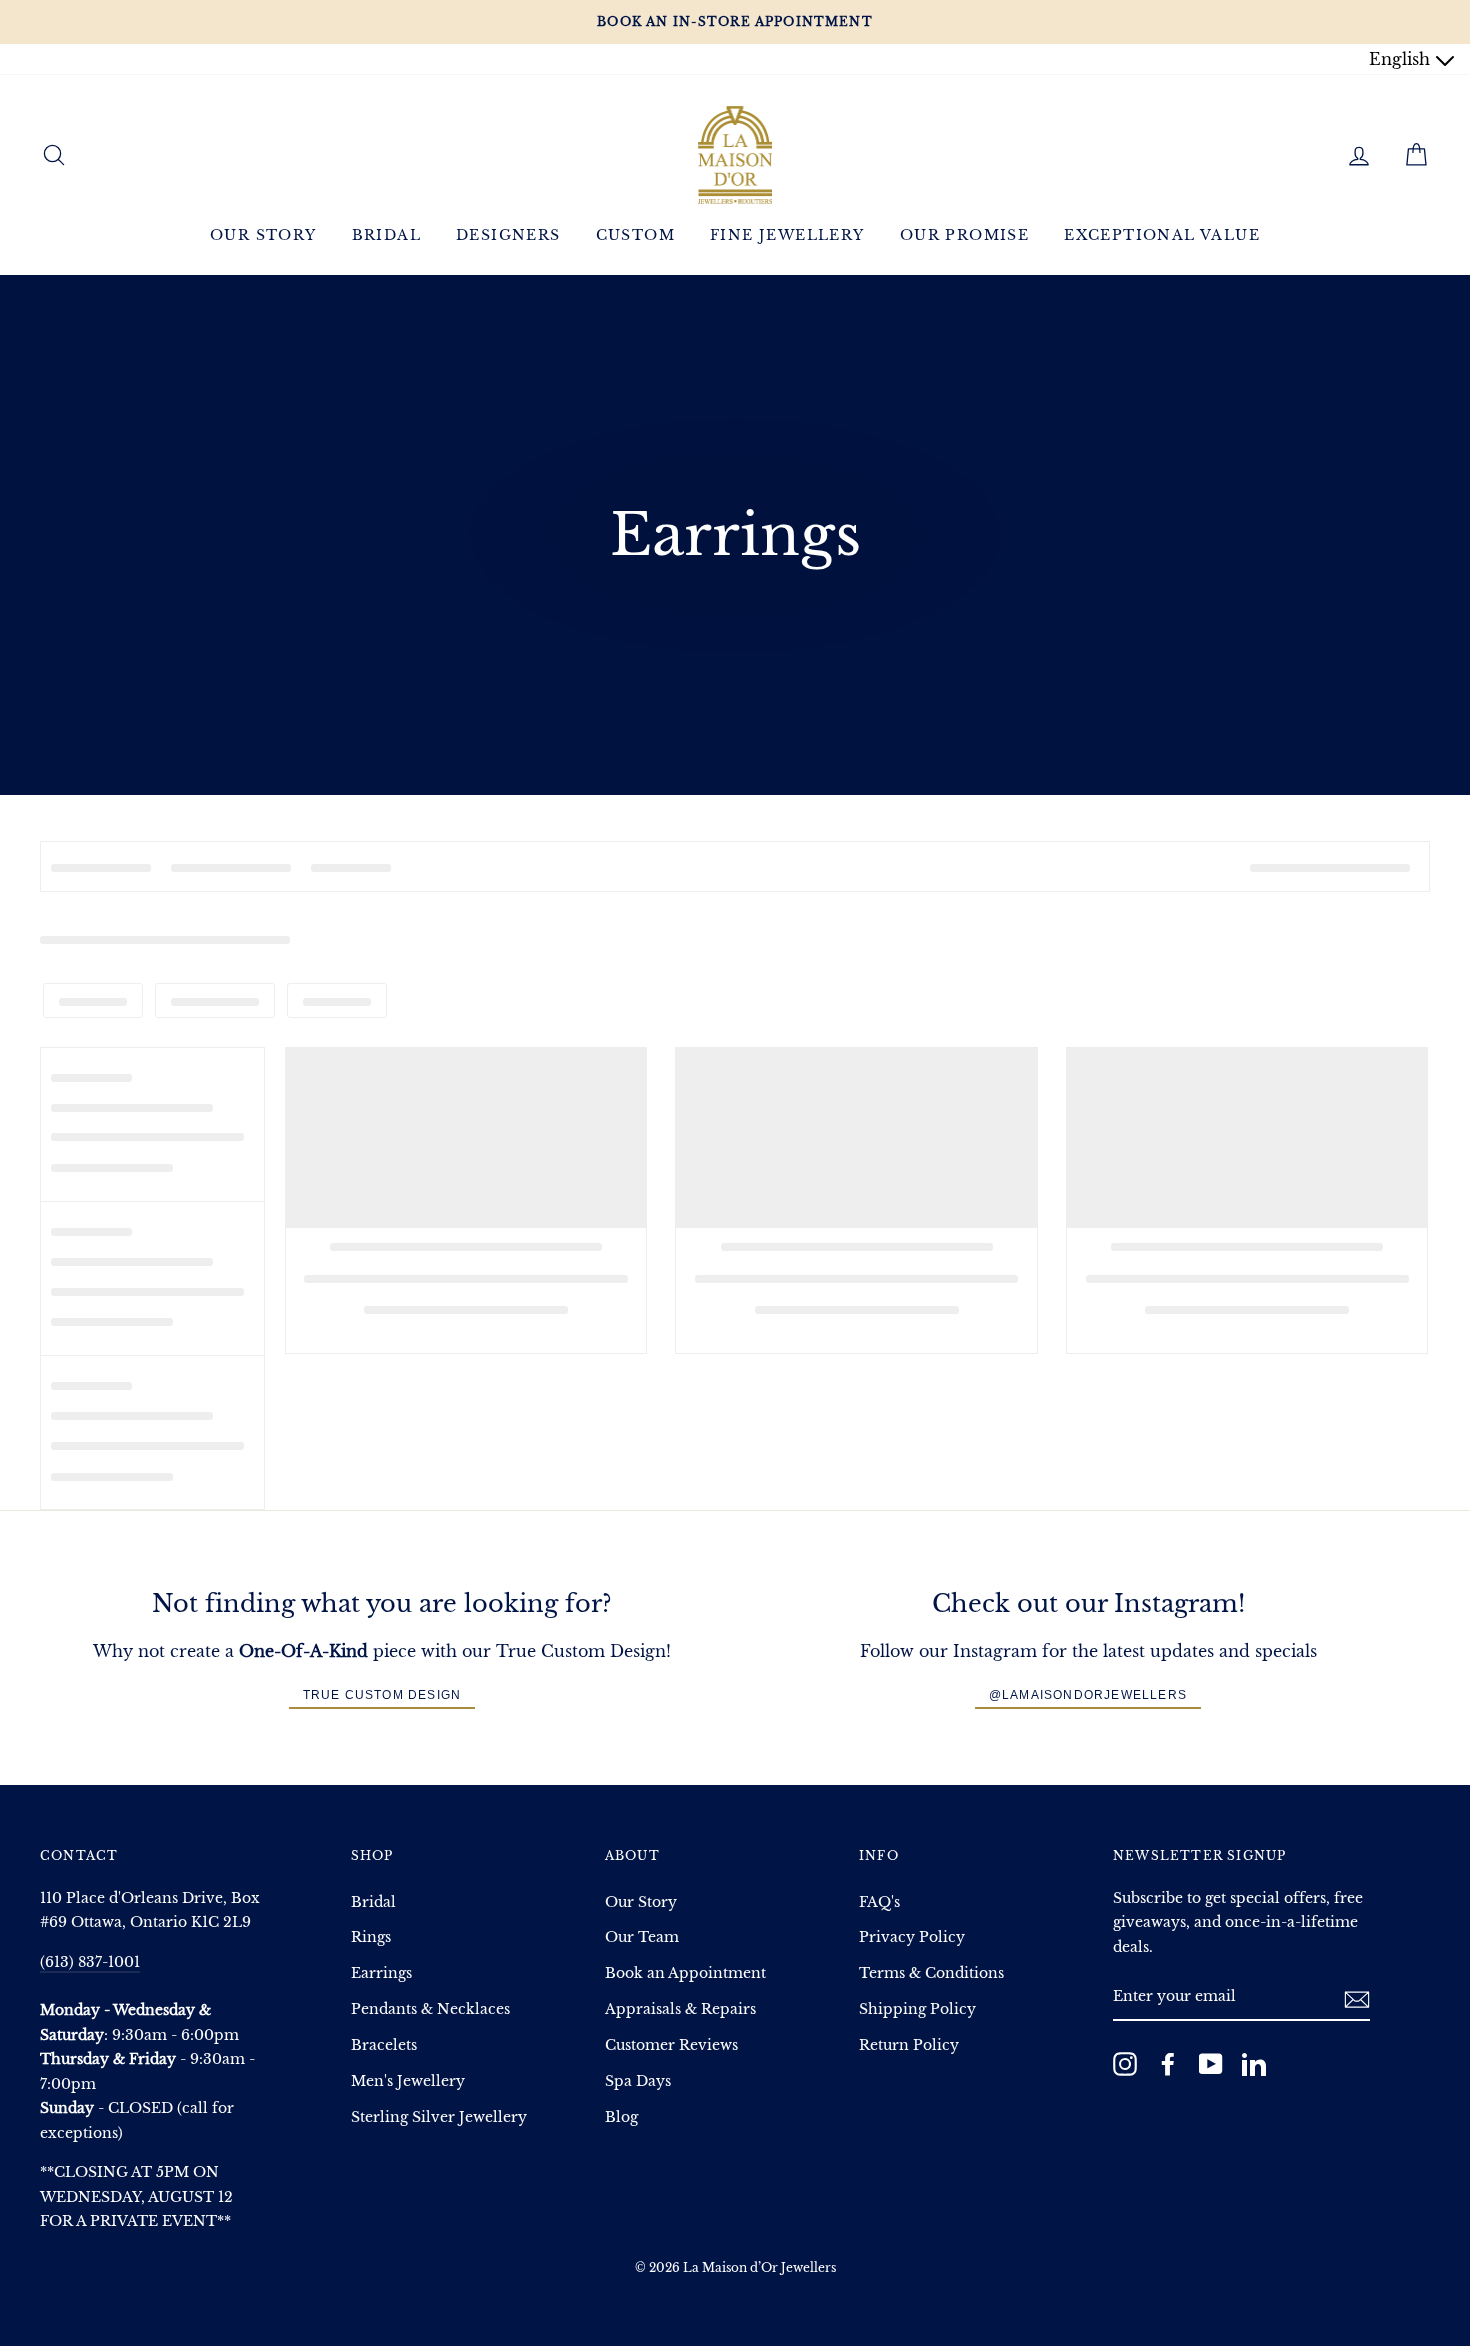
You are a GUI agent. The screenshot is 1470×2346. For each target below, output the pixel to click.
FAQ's (879, 1902)
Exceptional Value (1162, 235)
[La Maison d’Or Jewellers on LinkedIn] (1254, 2063)
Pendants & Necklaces (430, 2009)
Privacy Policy (912, 1937)
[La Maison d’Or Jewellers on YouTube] (1211, 2063)
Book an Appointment (685, 1973)
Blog (621, 2117)
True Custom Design (382, 1695)
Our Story (263, 235)
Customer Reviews (671, 2045)
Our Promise (964, 235)
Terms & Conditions (931, 1973)
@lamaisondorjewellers (1088, 1695)
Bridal (386, 235)
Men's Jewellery (408, 2081)
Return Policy (909, 2045)
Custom (635, 235)
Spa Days (638, 2081)
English (1402, 59)
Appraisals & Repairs (680, 2009)
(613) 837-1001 (90, 1962)
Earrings (381, 1973)
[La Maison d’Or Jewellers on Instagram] (1125, 2063)
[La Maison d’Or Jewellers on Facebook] (1168, 2063)
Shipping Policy (917, 2009)
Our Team (642, 1937)
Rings (371, 1937)
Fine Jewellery (787, 235)
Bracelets (384, 2045)
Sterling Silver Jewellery (439, 2117)
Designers (508, 235)
